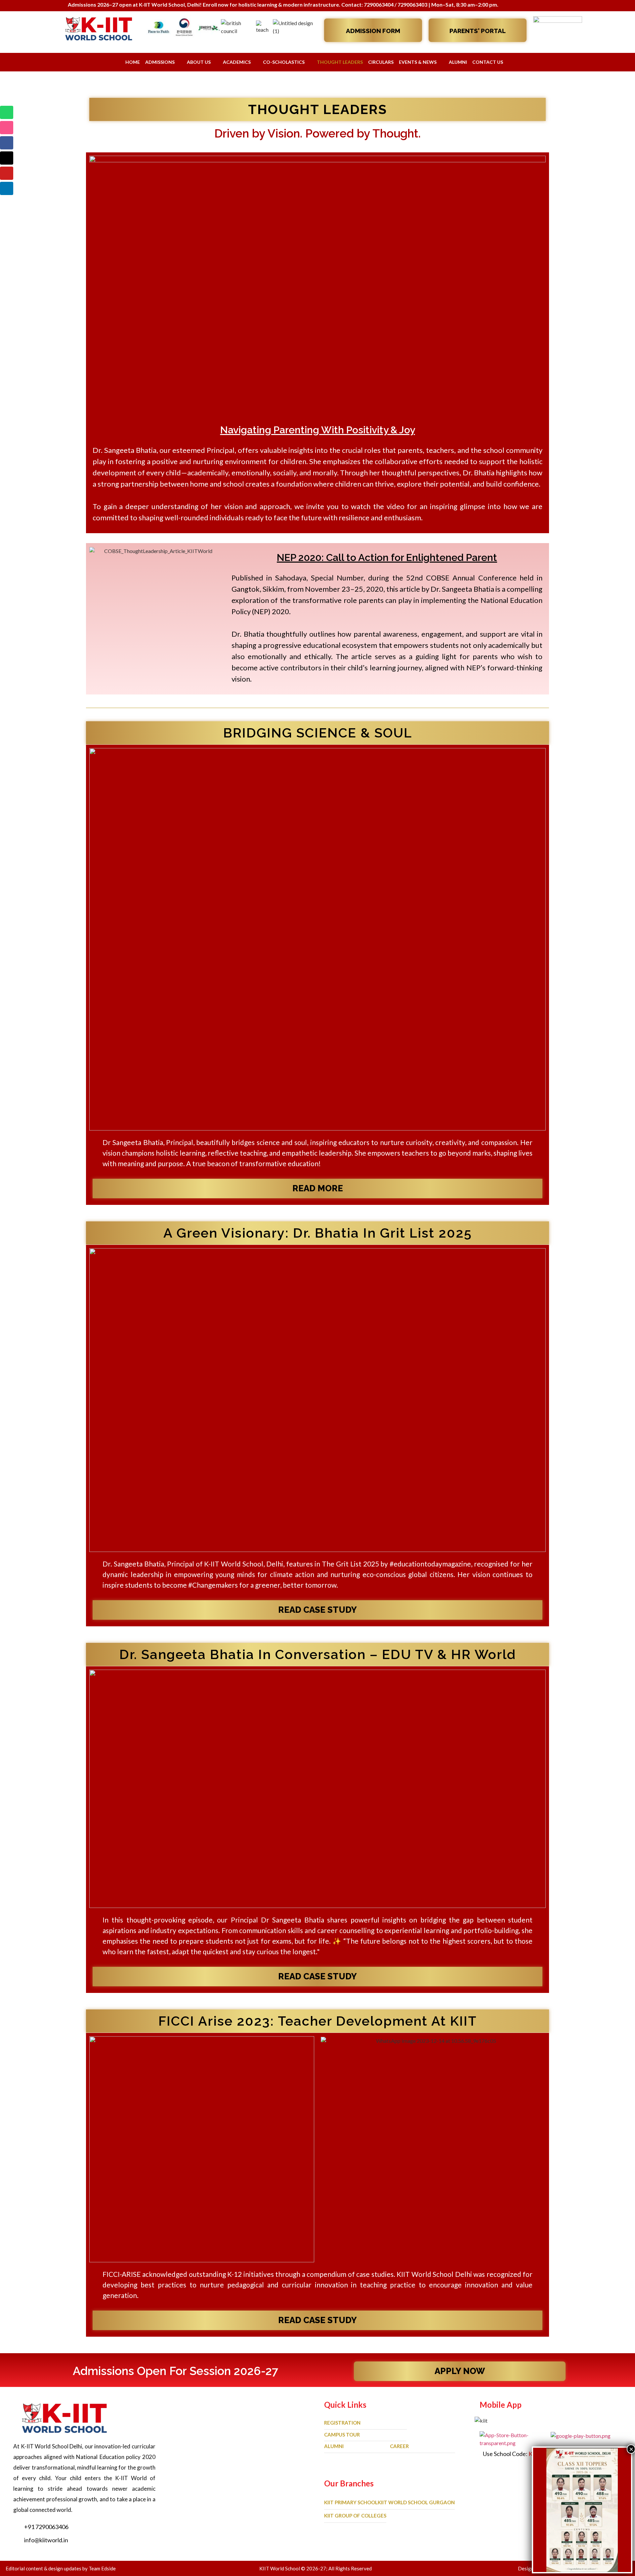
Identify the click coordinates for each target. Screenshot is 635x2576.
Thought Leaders (340, 62)
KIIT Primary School (351, 2502)
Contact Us (488, 62)
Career (399, 2446)
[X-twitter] (7, 158)
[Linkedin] (7, 188)
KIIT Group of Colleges (355, 2516)
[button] (317, 284)
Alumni (458, 62)
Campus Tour (342, 2435)
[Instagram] (7, 128)
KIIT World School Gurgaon (416, 2502)
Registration (342, 2423)
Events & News (418, 62)
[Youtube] (7, 173)
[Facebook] (7, 143)
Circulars (381, 62)
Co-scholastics (284, 62)
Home (133, 62)
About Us (199, 62)
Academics (237, 62)
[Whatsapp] (7, 112)
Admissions (160, 62)
